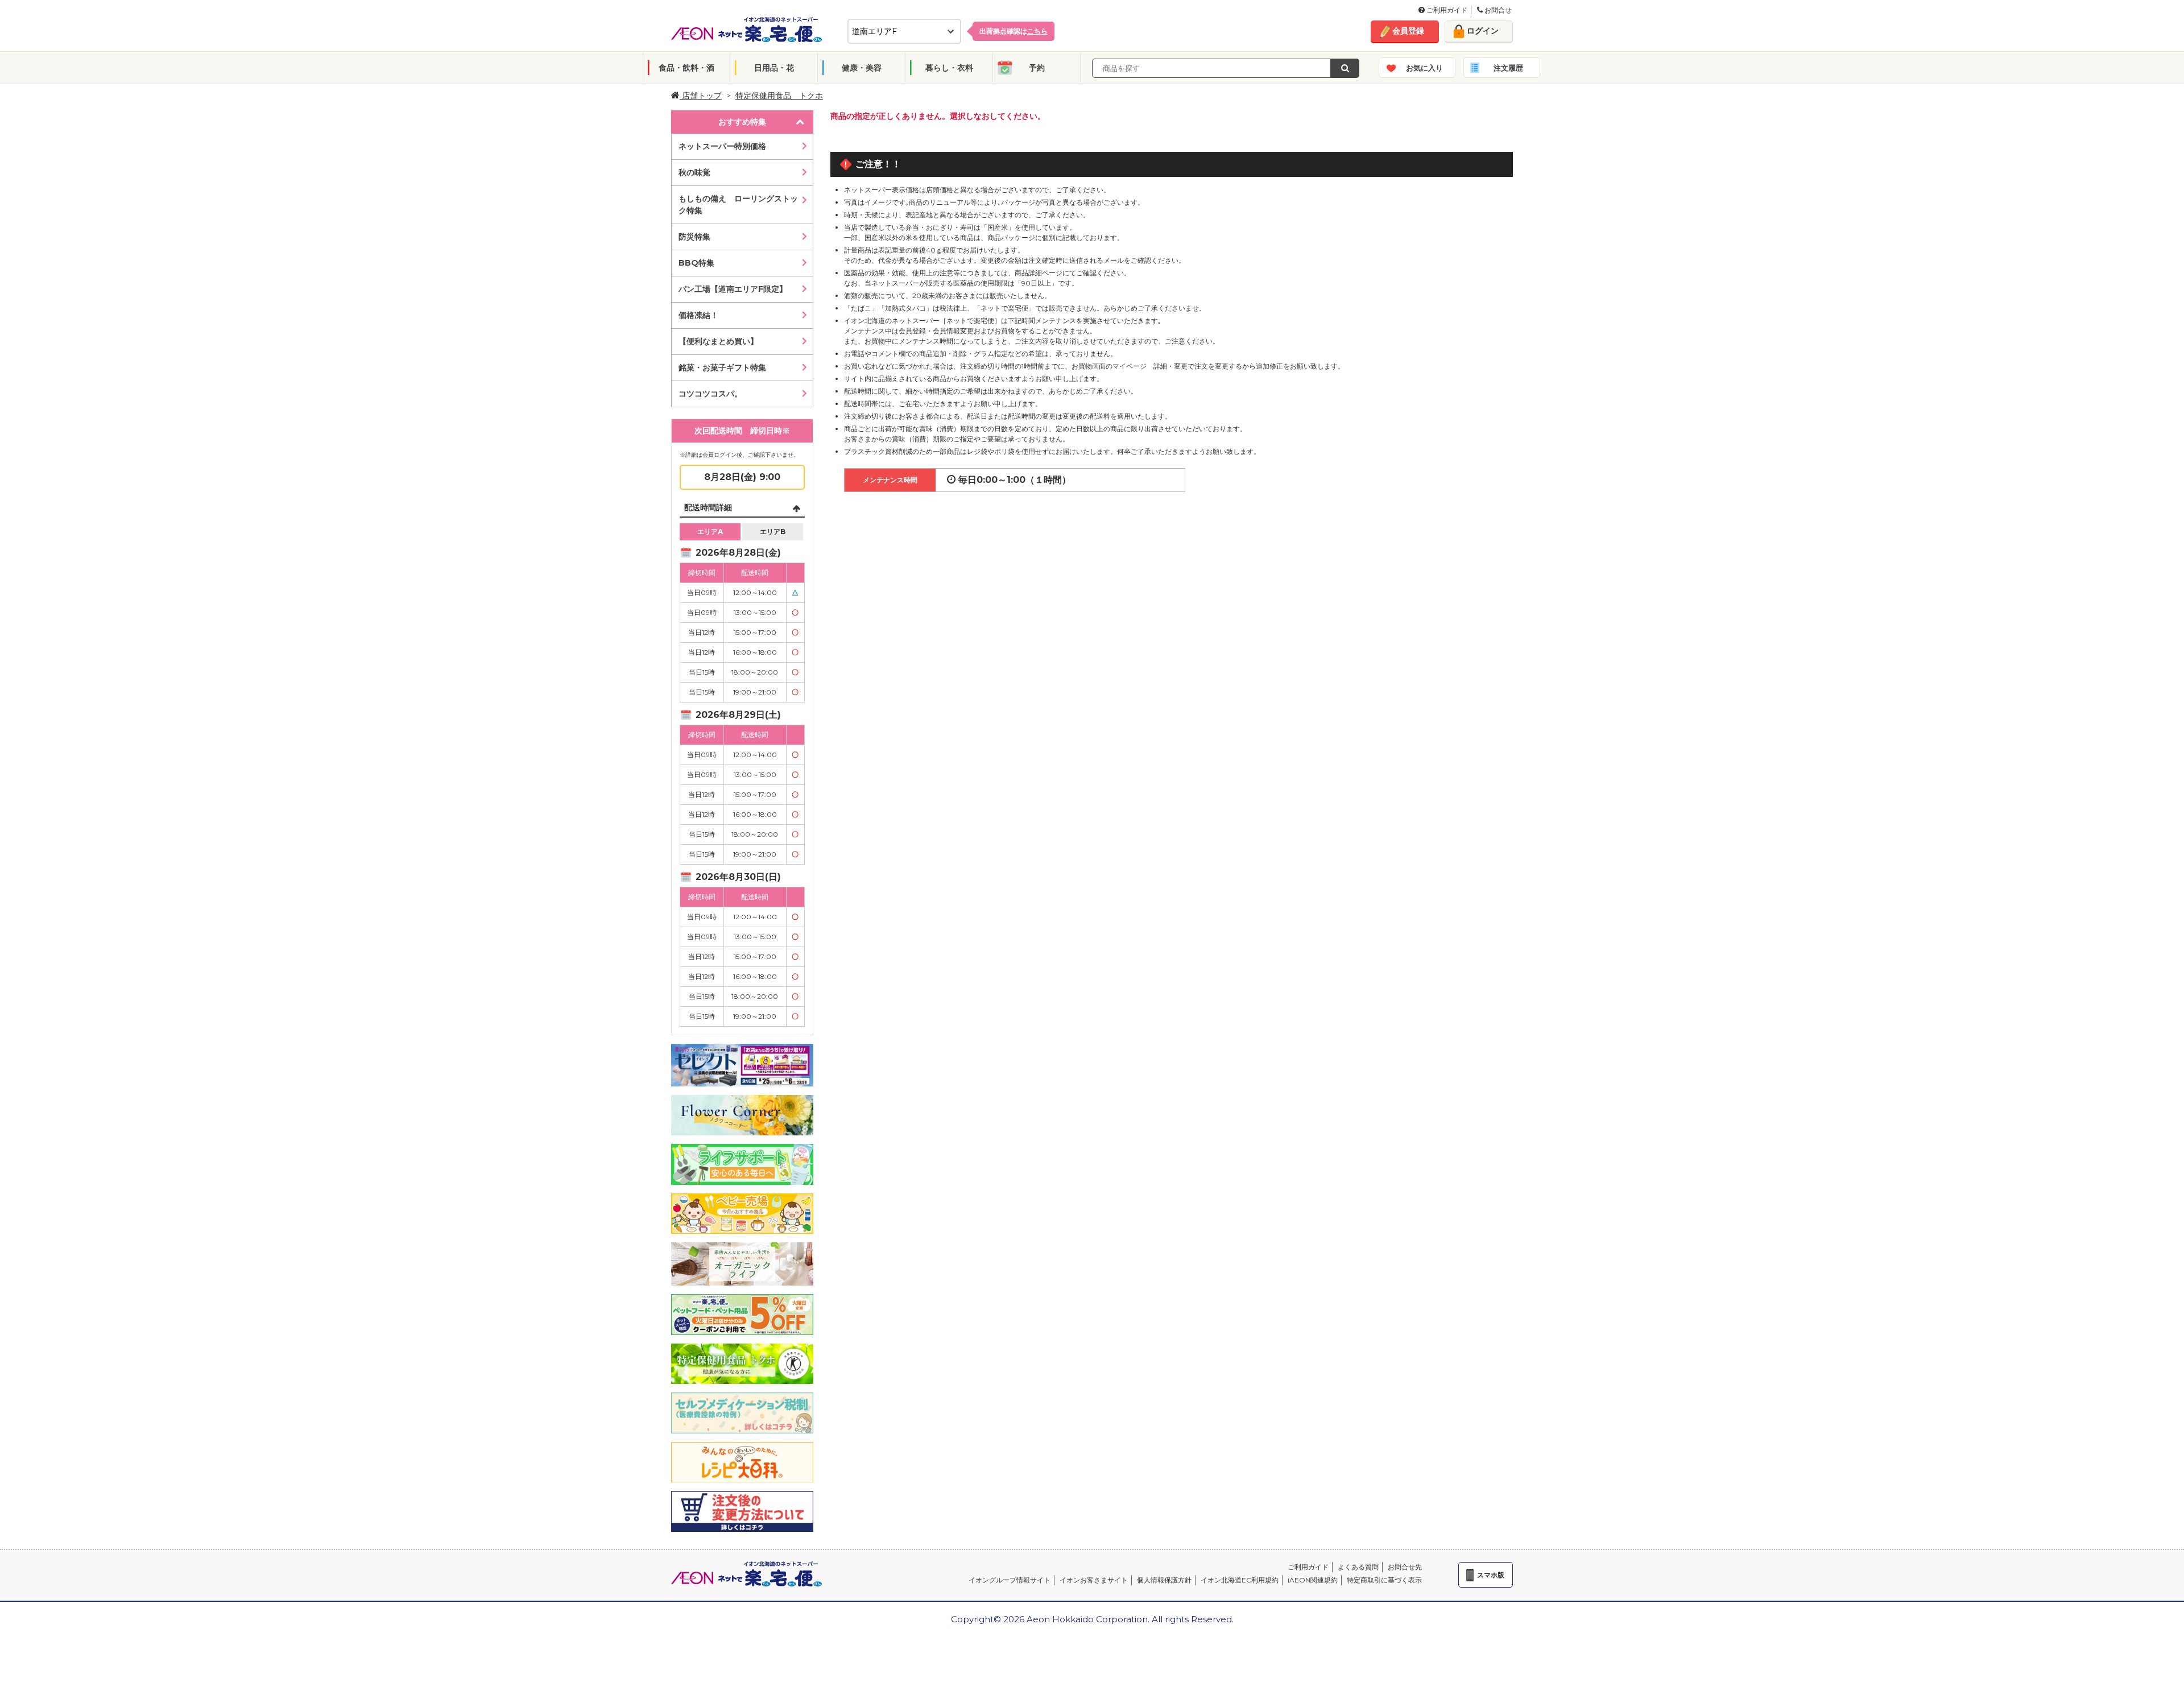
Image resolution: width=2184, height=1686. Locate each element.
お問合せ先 (1405, 1567)
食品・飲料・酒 (686, 68)
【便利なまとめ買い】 (718, 341)
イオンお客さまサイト (1094, 1580)
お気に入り (1424, 68)
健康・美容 (862, 68)
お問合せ (1497, 10)
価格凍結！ (698, 315)
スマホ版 (1491, 1575)
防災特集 (694, 237)
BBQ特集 (696, 263)
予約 (1037, 68)
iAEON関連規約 (1313, 1580)
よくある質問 (1358, 1567)
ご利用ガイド (1446, 10)
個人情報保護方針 (1164, 1580)
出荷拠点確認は (1014, 31)
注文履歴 (1508, 68)
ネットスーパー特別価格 (722, 146)
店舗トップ (701, 96)
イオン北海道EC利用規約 (1240, 1580)
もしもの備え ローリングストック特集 (738, 204)
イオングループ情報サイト (1010, 1580)
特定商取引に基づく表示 (1384, 1580)
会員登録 (1408, 31)
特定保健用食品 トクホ (779, 96)
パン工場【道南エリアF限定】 (733, 289)
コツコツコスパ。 (710, 394)
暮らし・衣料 (949, 68)
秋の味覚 (694, 172)
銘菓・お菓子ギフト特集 (722, 367)
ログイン (1483, 31)
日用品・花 (774, 68)
